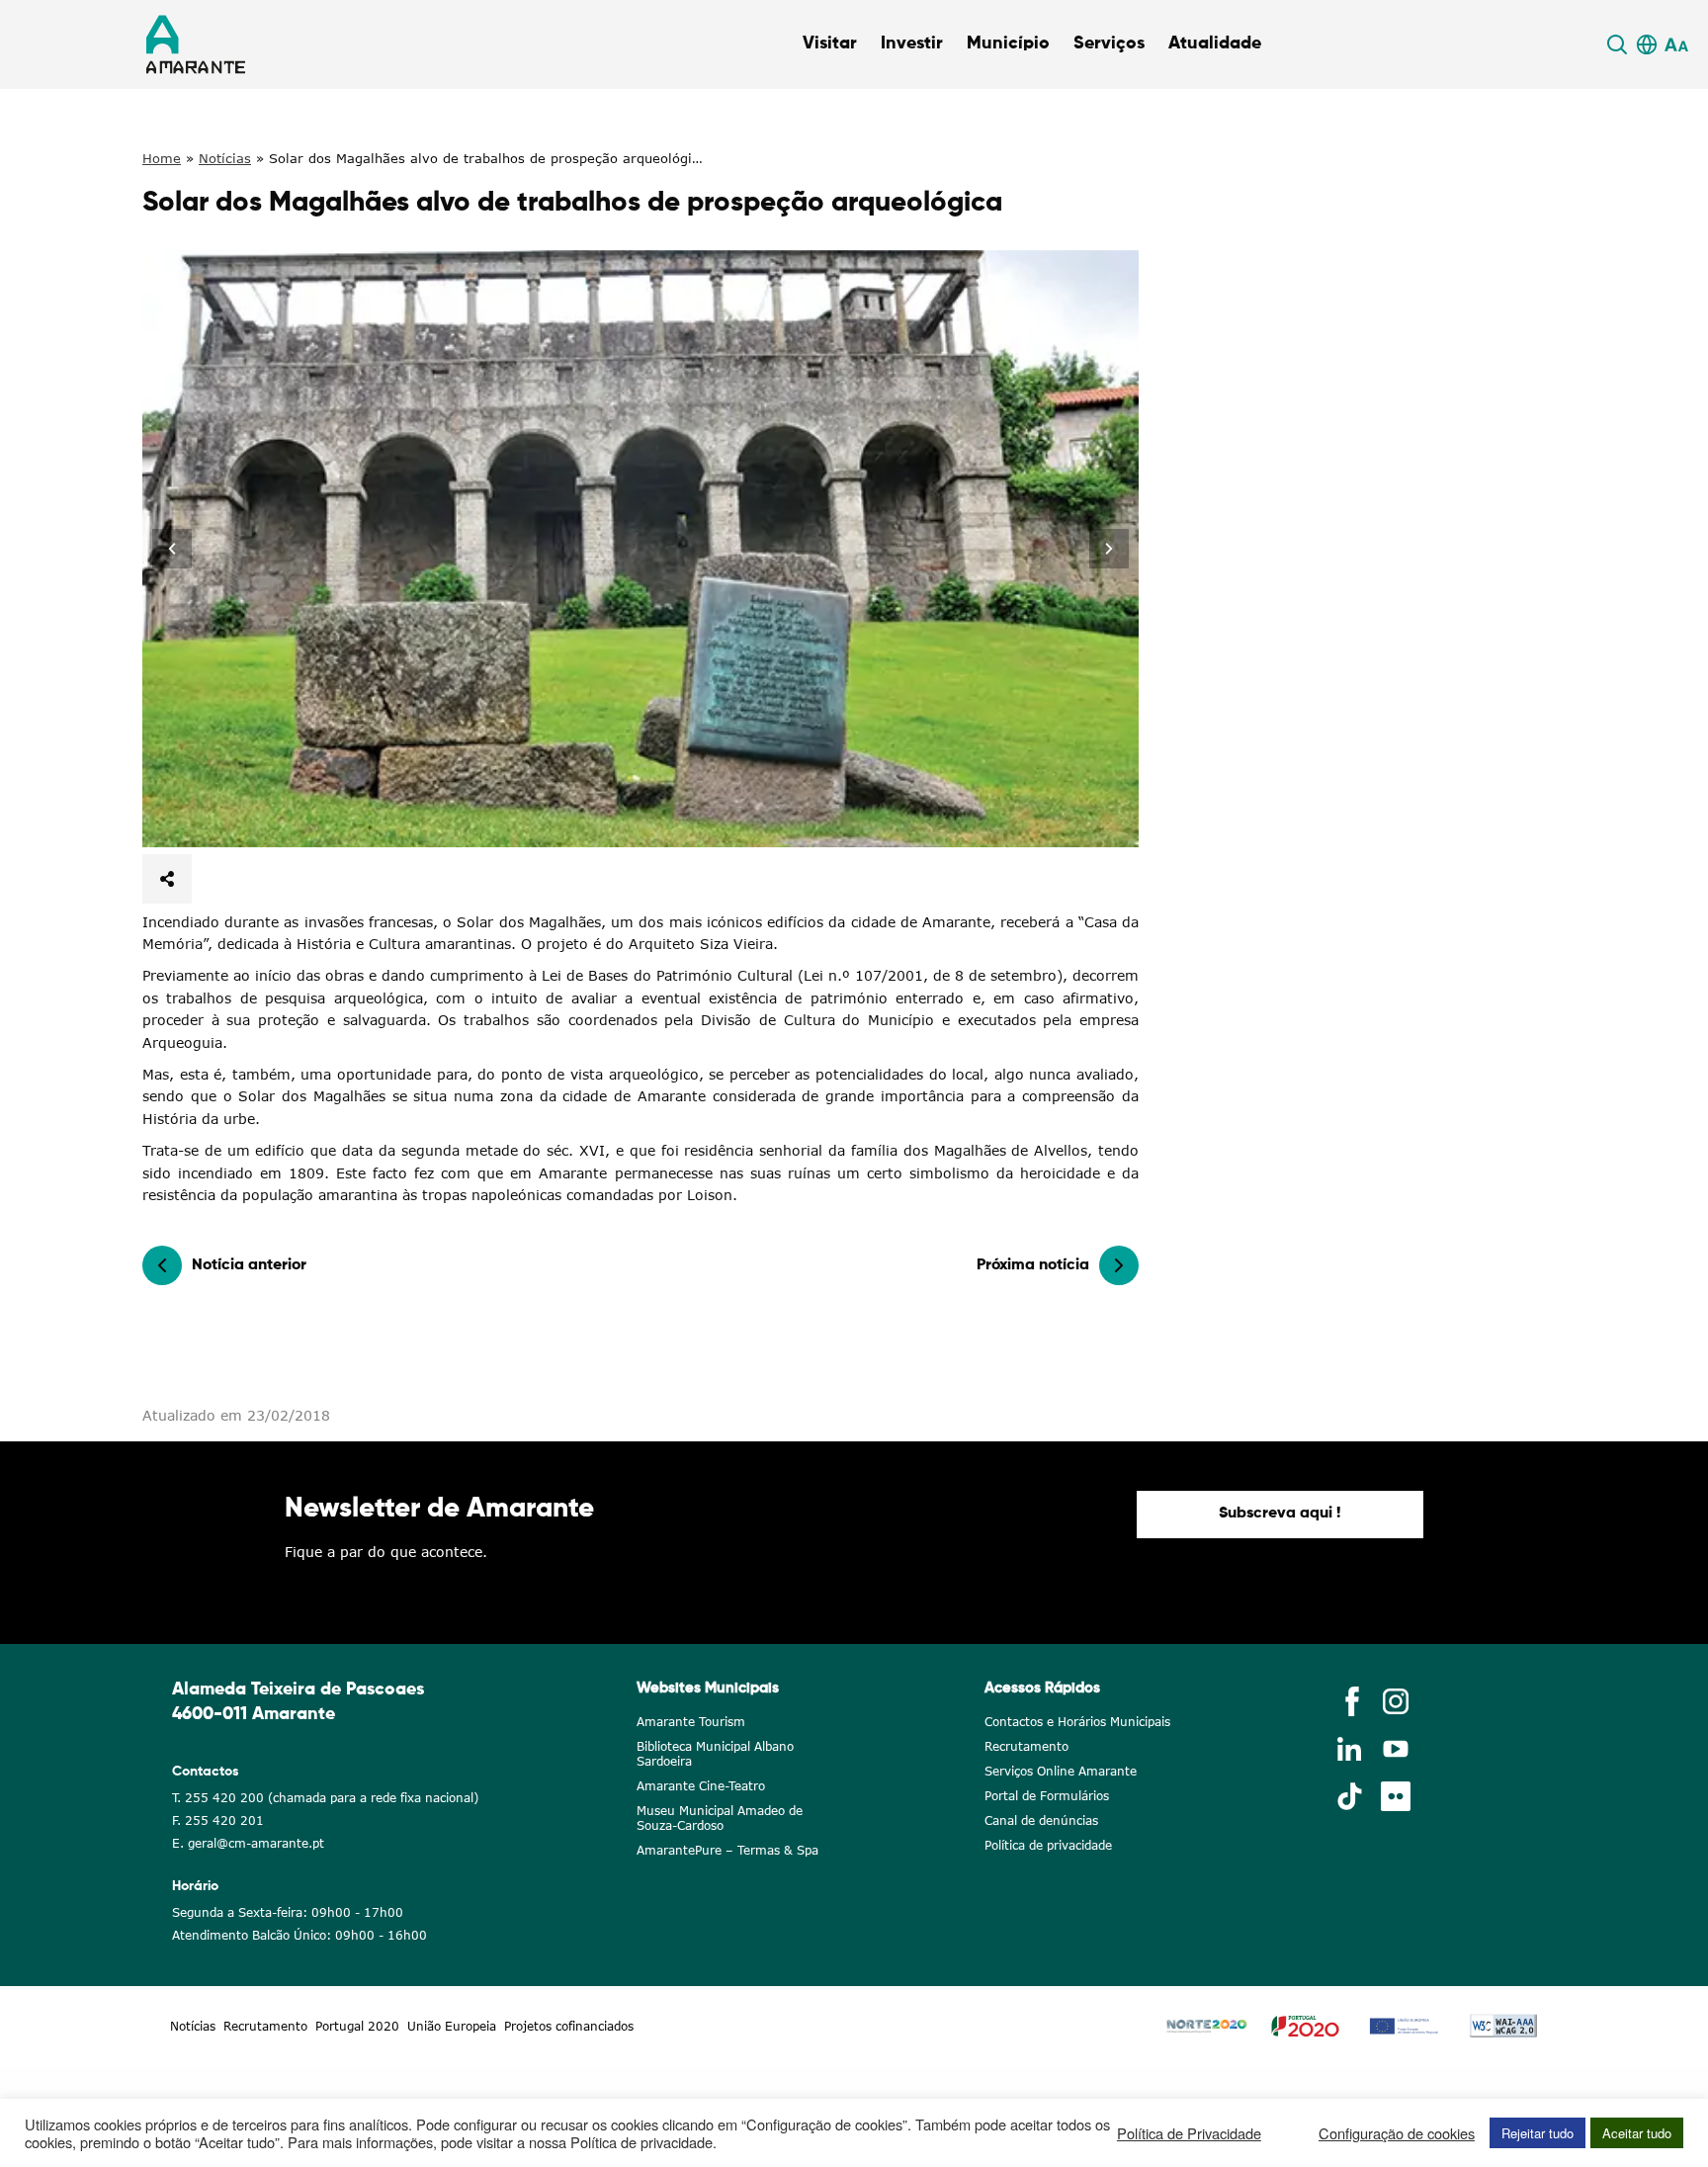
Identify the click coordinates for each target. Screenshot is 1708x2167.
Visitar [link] (830, 43)
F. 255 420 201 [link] (218, 1820)
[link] (1620, 44)
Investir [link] (912, 43)
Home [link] (162, 158)
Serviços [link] (1109, 43)
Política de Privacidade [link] (1189, 2133)
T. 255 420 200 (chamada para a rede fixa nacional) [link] (325, 1798)
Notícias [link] (225, 158)
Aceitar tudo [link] (1637, 2133)
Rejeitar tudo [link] (1537, 2133)
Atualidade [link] (1215, 43)
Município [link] (1008, 43)
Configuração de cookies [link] (1397, 2133)
